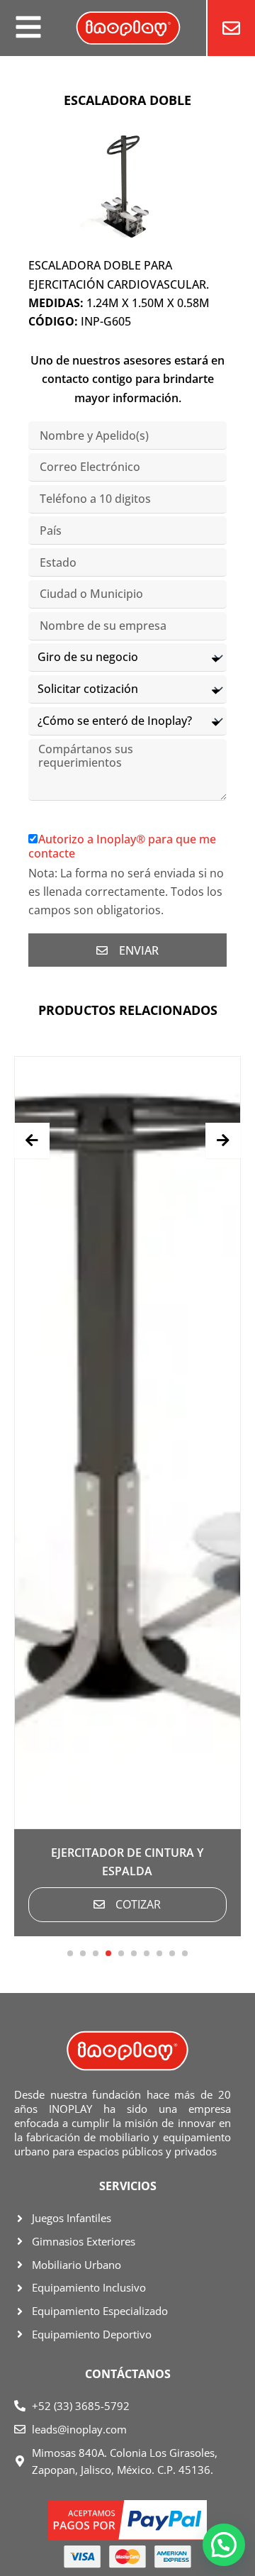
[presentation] (32, 1140)
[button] (70, 1953)
